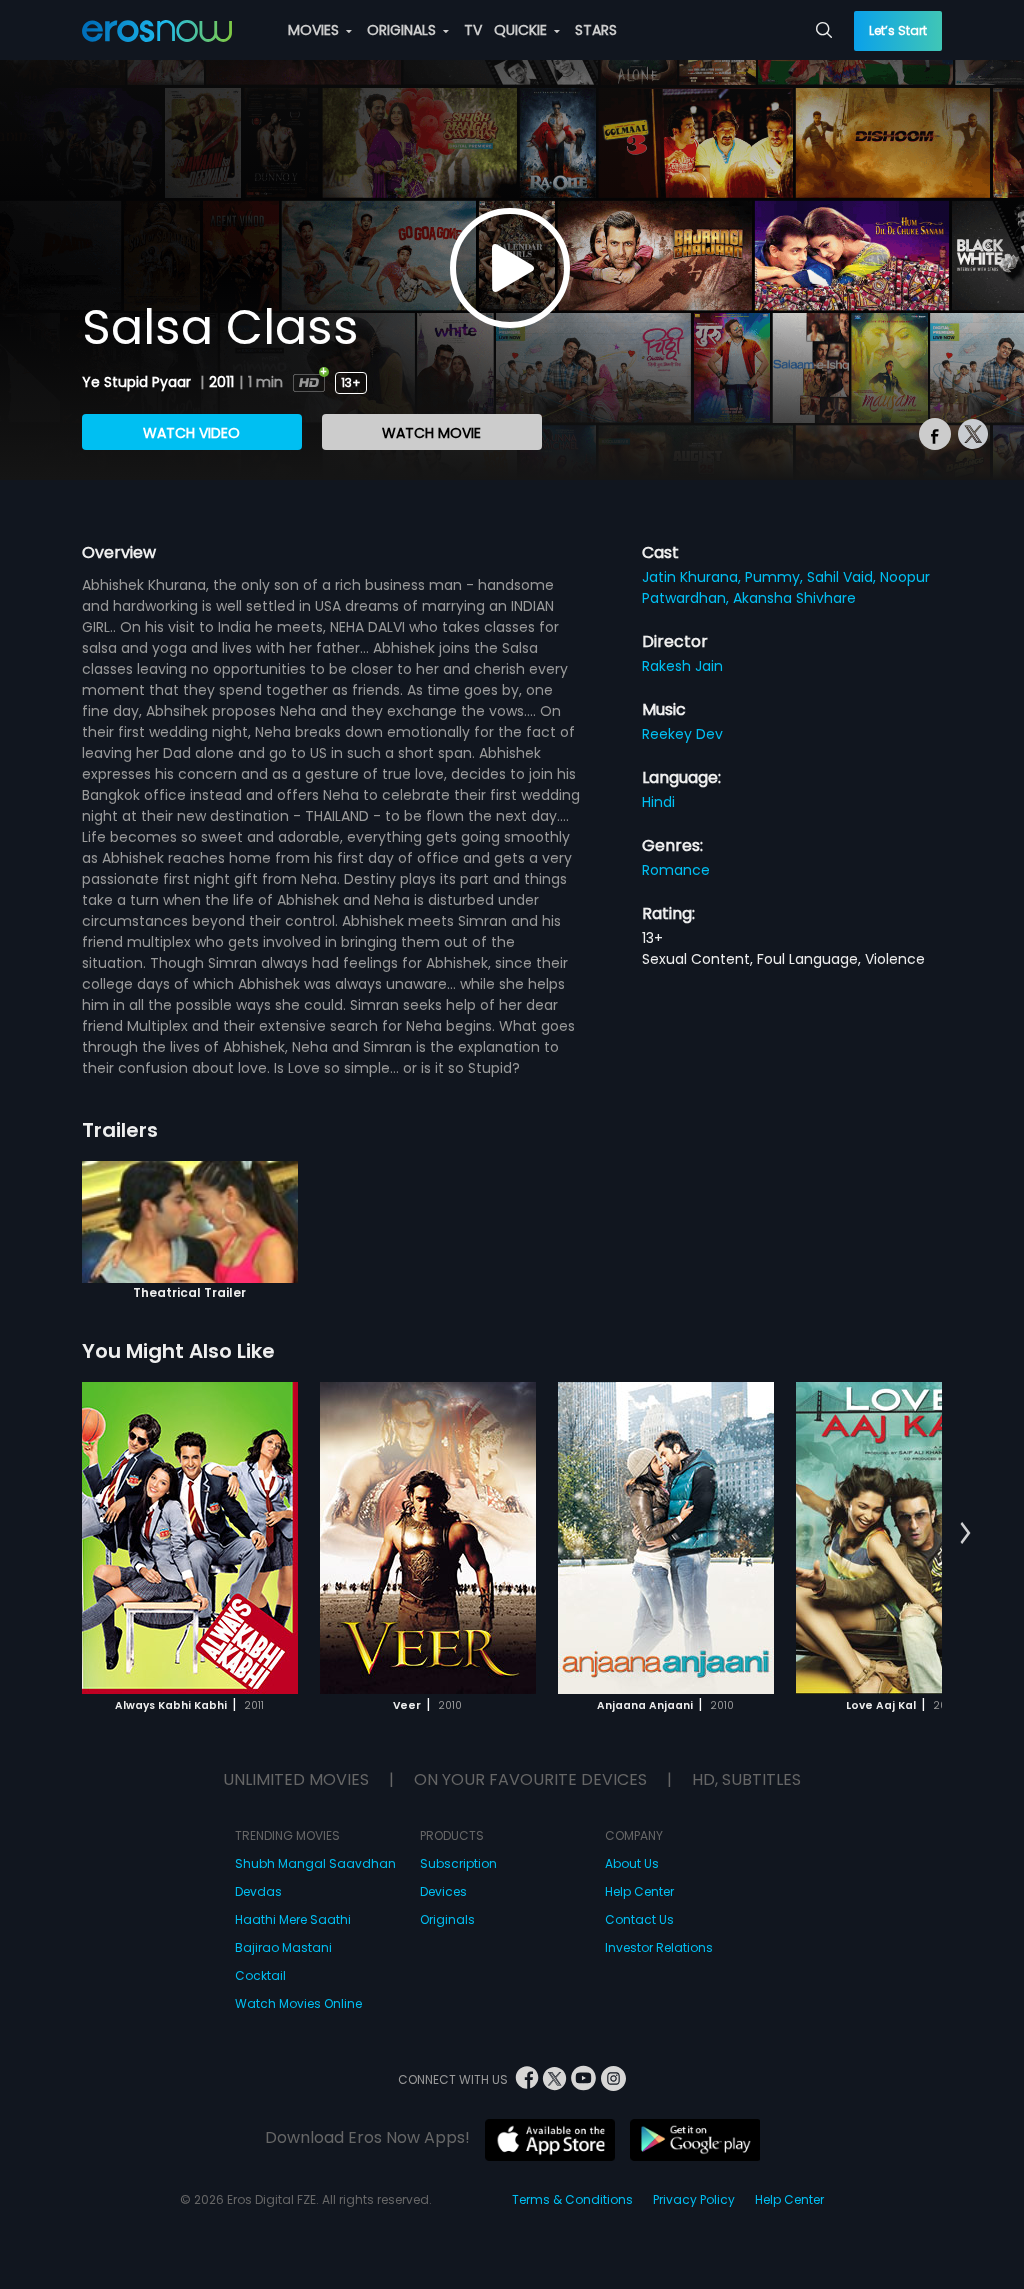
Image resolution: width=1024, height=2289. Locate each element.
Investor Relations (659, 1947)
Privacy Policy (694, 2199)
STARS (596, 30)
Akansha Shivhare (794, 598)
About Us (632, 1863)
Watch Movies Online (298, 2003)
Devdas (258, 1891)
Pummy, (776, 577)
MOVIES (315, 30)
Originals (447, 1919)
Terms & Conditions (572, 2199)
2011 (221, 382)
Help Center (639, 1891)
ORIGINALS (403, 30)
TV (473, 30)
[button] (965, 1534)
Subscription (458, 1863)
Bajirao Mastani (283, 1947)
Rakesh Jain (682, 666)
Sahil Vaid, (843, 577)
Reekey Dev (682, 734)
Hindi (658, 802)
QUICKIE (522, 30)
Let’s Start (898, 30)
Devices (443, 1891)
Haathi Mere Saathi (293, 1919)
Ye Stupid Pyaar (138, 382)
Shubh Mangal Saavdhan (315, 1863)
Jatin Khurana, (693, 577)
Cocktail (260, 1975)
